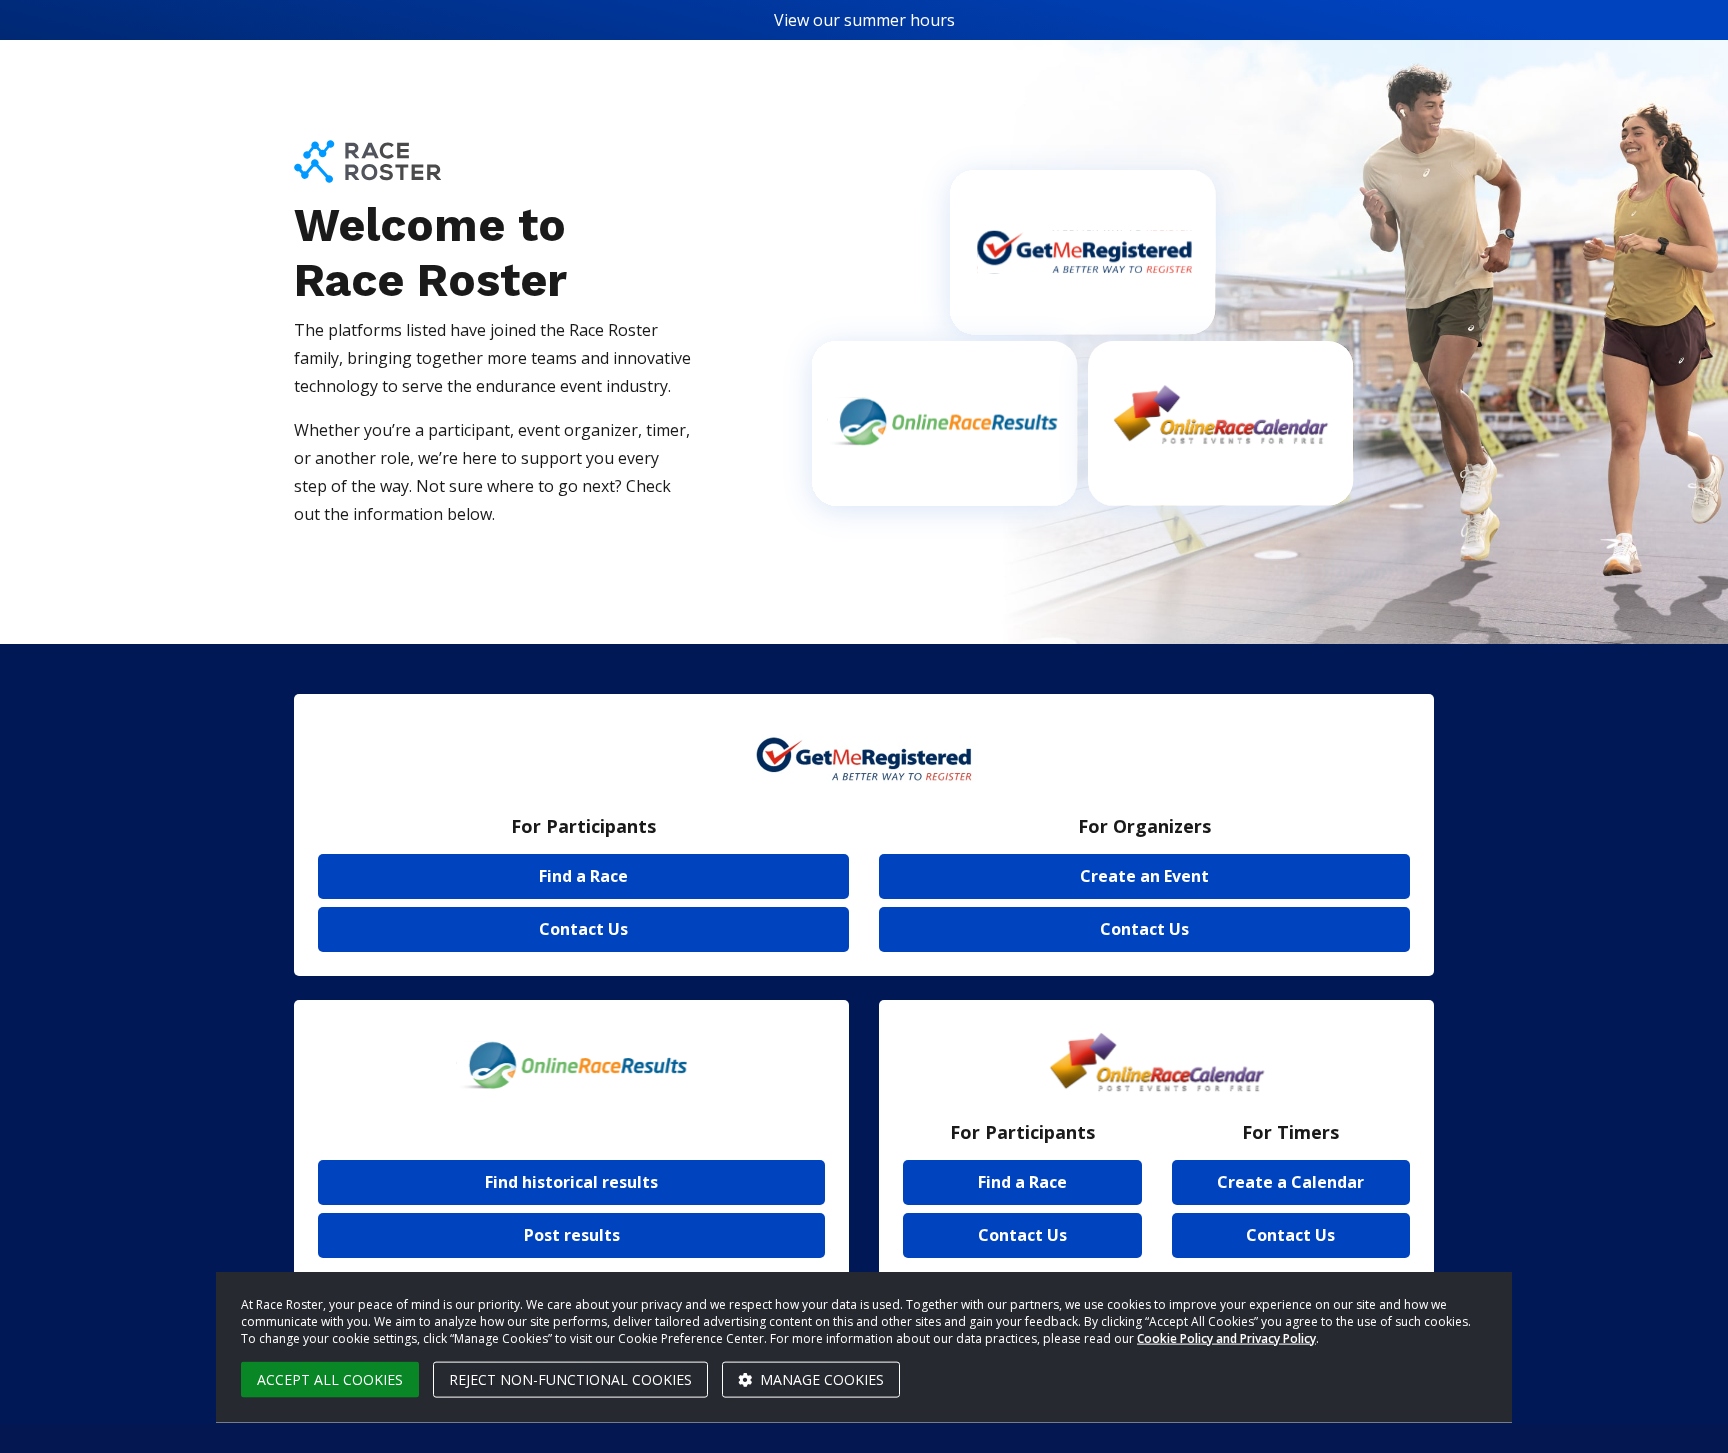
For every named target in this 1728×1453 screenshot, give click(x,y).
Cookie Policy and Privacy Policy (1226, 1337)
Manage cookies (820, 1379)
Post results (572, 1235)
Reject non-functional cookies (570, 1379)
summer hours (899, 20)
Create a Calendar (1290, 1182)
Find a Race (583, 876)
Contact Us (583, 929)
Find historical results (571, 1182)
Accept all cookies (330, 1379)
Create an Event (1144, 876)
